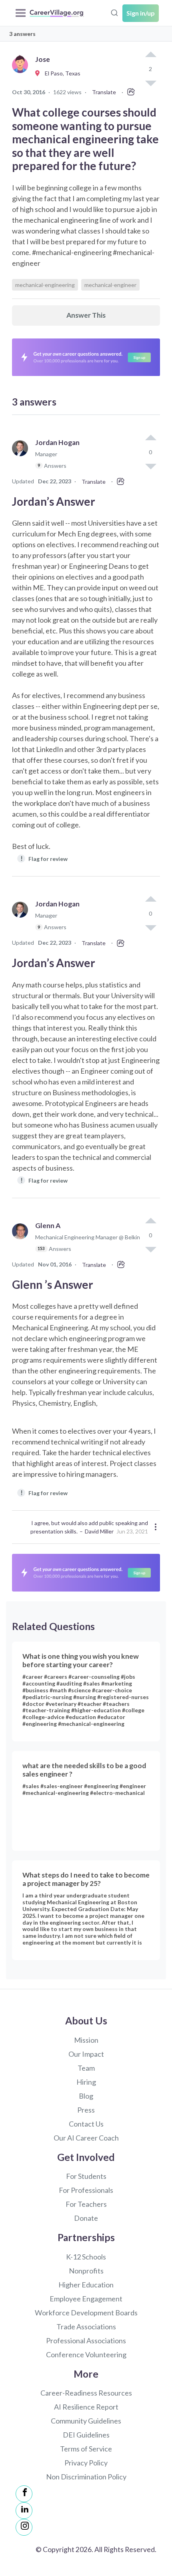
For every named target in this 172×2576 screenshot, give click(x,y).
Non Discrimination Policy (86, 2477)
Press (86, 2110)
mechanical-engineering (45, 285)
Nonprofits (86, 2271)
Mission (86, 2040)
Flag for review (44, 858)
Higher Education (86, 2285)
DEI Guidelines (86, 2435)
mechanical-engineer (110, 285)
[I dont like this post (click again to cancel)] (150, 466)
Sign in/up (141, 13)
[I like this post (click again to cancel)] (150, 55)
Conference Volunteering (86, 2354)
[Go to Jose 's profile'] (22, 74)
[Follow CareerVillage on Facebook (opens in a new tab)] (24, 2494)
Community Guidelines (86, 2421)
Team (86, 2068)
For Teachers (86, 2204)
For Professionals (86, 2190)
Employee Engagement (86, 2299)
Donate (86, 2218)
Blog (86, 2096)
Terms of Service (86, 2449)
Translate (104, 92)
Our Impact (86, 2054)
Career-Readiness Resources (86, 2393)
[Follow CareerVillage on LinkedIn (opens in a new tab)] (24, 2511)
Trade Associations (86, 2327)
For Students (86, 2176)
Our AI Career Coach (86, 2138)
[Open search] (114, 12)
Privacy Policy (86, 2463)
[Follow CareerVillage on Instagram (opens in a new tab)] (24, 2527)
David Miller (99, 1531)
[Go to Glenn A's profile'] (22, 1241)
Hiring (86, 2082)
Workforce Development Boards (86, 2313)
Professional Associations (86, 2341)
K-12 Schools (86, 2257)
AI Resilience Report (86, 2407)
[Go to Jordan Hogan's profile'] (22, 458)
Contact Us (86, 2124)
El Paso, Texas (61, 73)
